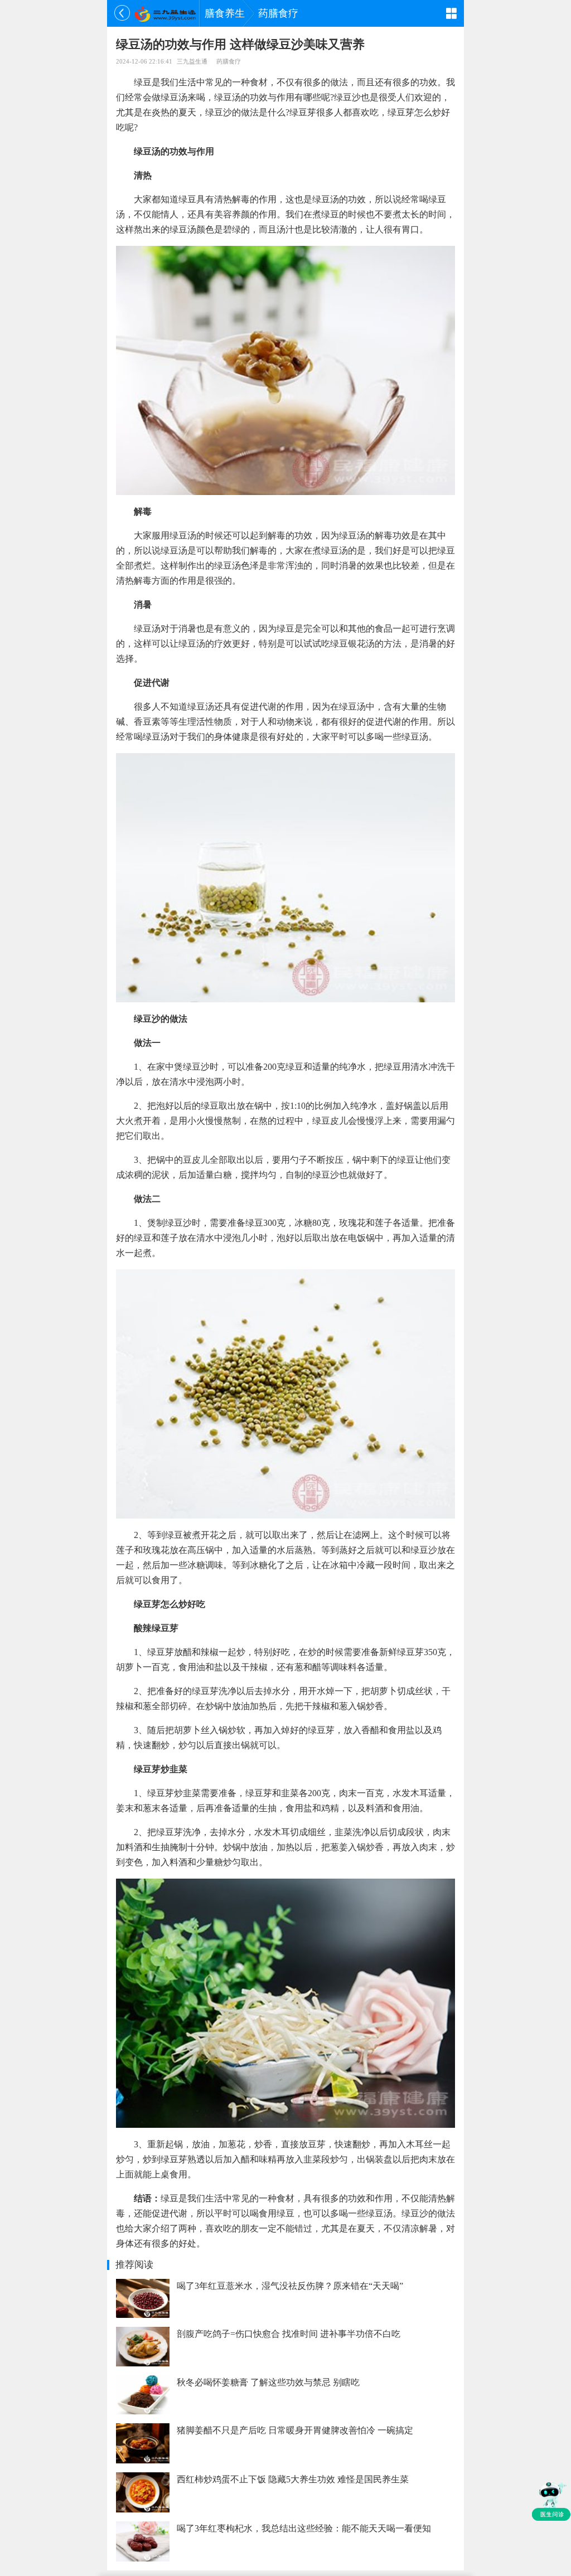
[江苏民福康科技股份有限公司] (165, 13)
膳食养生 (225, 13)
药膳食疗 (278, 13)
